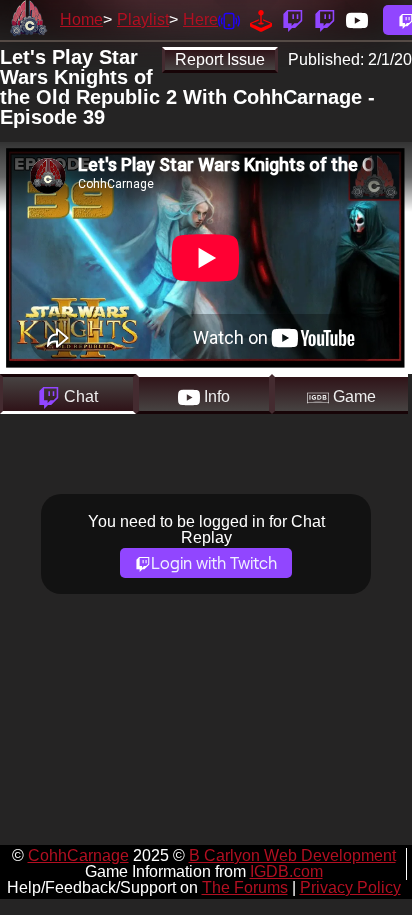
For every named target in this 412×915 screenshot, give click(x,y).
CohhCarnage (78, 855)
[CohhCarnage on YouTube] (357, 19)
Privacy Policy (350, 887)
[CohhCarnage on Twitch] (293, 19)
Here (200, 19)
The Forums (245, 887)
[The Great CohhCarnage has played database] (261, 19)
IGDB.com (286, 871)
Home (81, 19)
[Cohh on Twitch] (325, 19)
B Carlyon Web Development (292, 855)
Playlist (143, 19)
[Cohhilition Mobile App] (229, 19)
